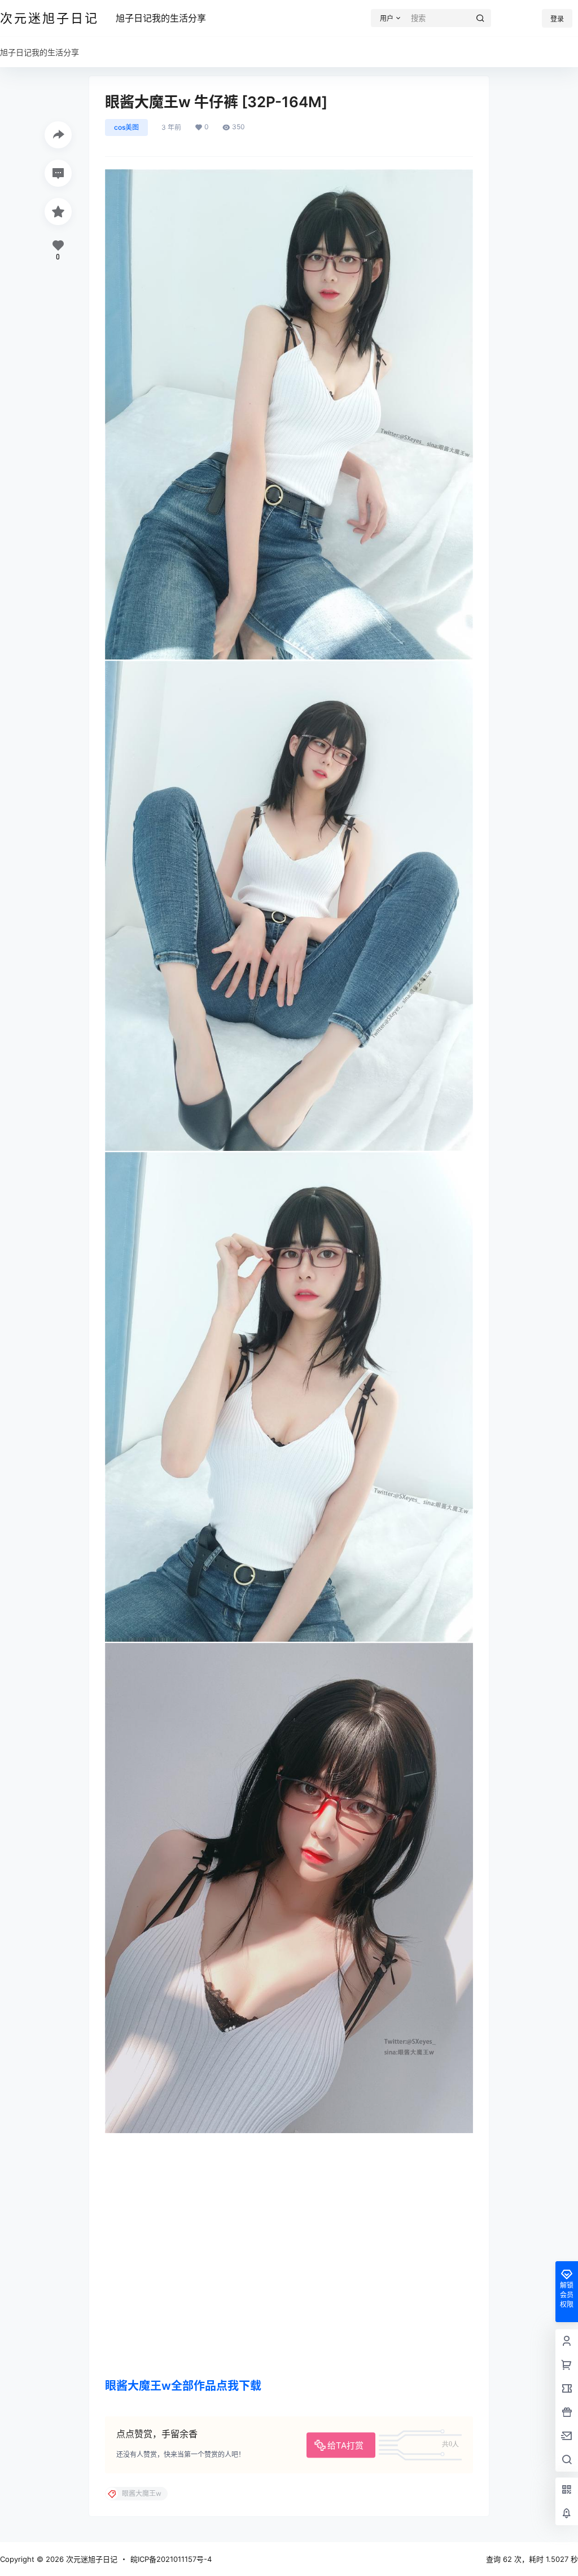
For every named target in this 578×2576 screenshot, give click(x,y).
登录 (557, 19)
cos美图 (126, 127)
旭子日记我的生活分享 (161, 18)
